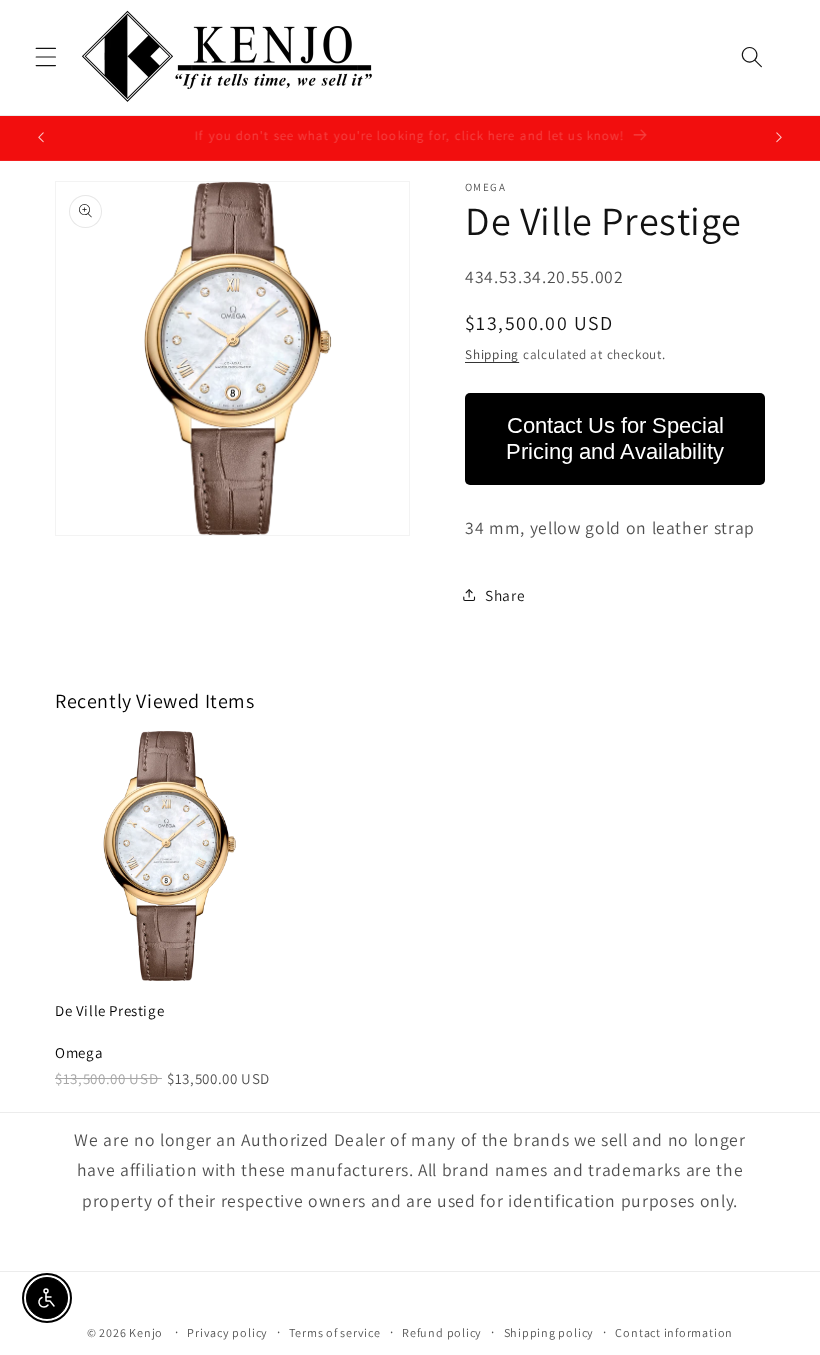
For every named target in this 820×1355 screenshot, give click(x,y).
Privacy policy (227, 1332)
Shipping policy (549, 1332)
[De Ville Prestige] (166, 856)
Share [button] (505, 595)
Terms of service (334, 1332)
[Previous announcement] (41, 138)
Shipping (492, 354)
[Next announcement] (779, 138)
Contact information (674, 1332)
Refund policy (442, 1332)
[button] (46, 57)
